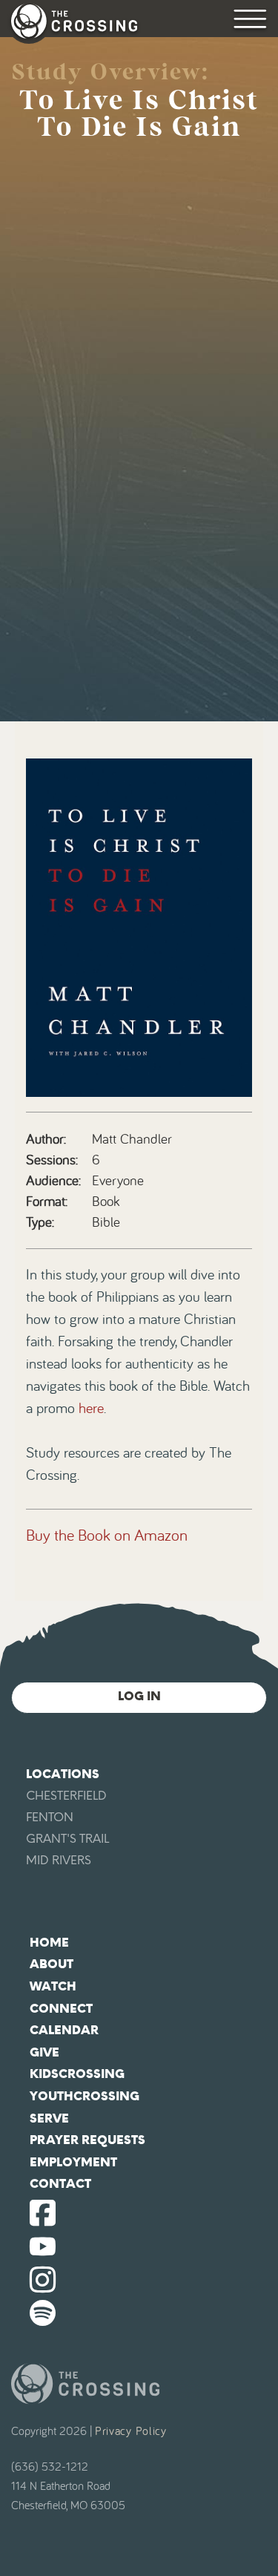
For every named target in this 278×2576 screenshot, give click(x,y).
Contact (60, 2184)
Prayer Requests (87, 2140)
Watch (53, 1986)
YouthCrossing (85, 2096)
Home (49, 1943)
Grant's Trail (67, 1839)
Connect (61, 2009)
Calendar (64, 2030)
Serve (49, 2118)
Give (44, 2052)
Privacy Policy (131, 2431)
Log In (139, 1696)
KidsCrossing (77, 2074)
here (91, 1409)
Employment (73, 2162)
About (52, 1964)
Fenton (50, 1817)
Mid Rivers (59, 1860)
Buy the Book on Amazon (107, 1536)
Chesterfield (66, 1796)
